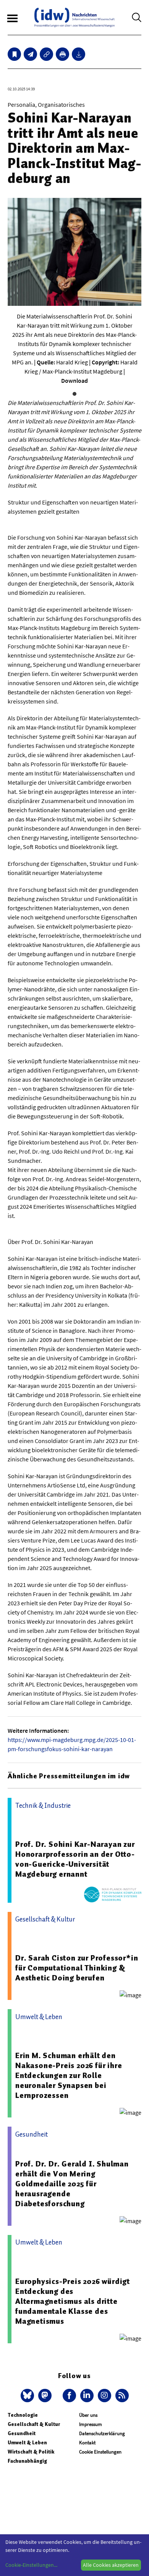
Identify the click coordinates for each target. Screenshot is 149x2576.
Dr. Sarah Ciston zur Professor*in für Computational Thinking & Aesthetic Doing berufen (77, 1968)
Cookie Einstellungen (100, 2452)
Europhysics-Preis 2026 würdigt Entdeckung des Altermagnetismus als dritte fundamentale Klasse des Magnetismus (73, 2301)
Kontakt (87, 2443)
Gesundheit (22, 2433)
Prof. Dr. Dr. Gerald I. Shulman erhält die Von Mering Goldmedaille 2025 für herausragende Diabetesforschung (72, 2184)
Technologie (23, 2415)
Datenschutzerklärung (102, 2433)
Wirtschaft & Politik (31, 2452)
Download (74, 380)
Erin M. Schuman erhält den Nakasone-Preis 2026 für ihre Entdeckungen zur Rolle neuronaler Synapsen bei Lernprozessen (69, 2075)
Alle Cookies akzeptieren (111, 2565)
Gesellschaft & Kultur (34, 2424)
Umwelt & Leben (27, 2443)
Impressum (91, 2424)
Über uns (88, 2415)
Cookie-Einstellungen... (31, 2565)
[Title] (46, 54)
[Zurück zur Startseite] (74, 17)
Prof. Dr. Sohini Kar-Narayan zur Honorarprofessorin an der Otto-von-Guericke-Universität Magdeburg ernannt (75, 1859)
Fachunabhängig (27, 2461)
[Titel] (14, 54)
